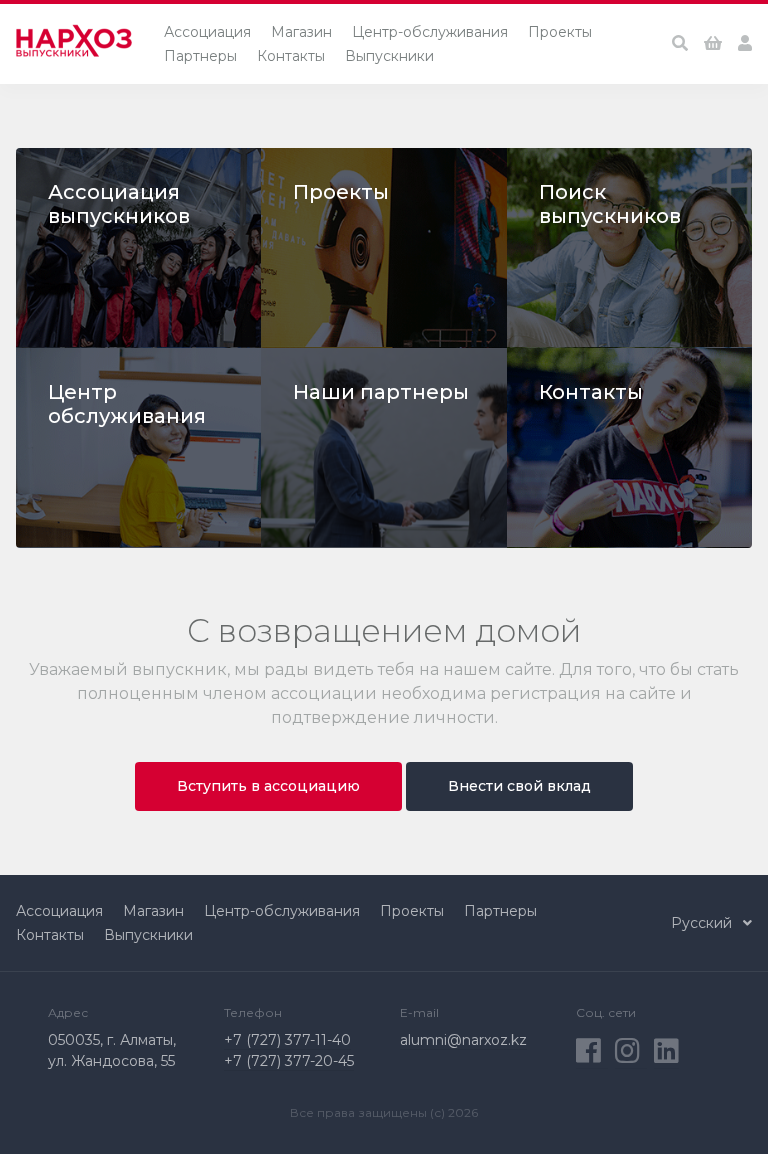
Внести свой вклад (519, 786)
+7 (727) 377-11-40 (287, 1040)
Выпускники (389, 56)
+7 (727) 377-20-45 (289, 1061)
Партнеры (200, 56)
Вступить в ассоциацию (268, 786)
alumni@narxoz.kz (463, 1040)
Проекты (560, 32)
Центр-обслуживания (430, 32)
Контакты (291, 56)
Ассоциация (207, 32)
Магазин (301, 32)
